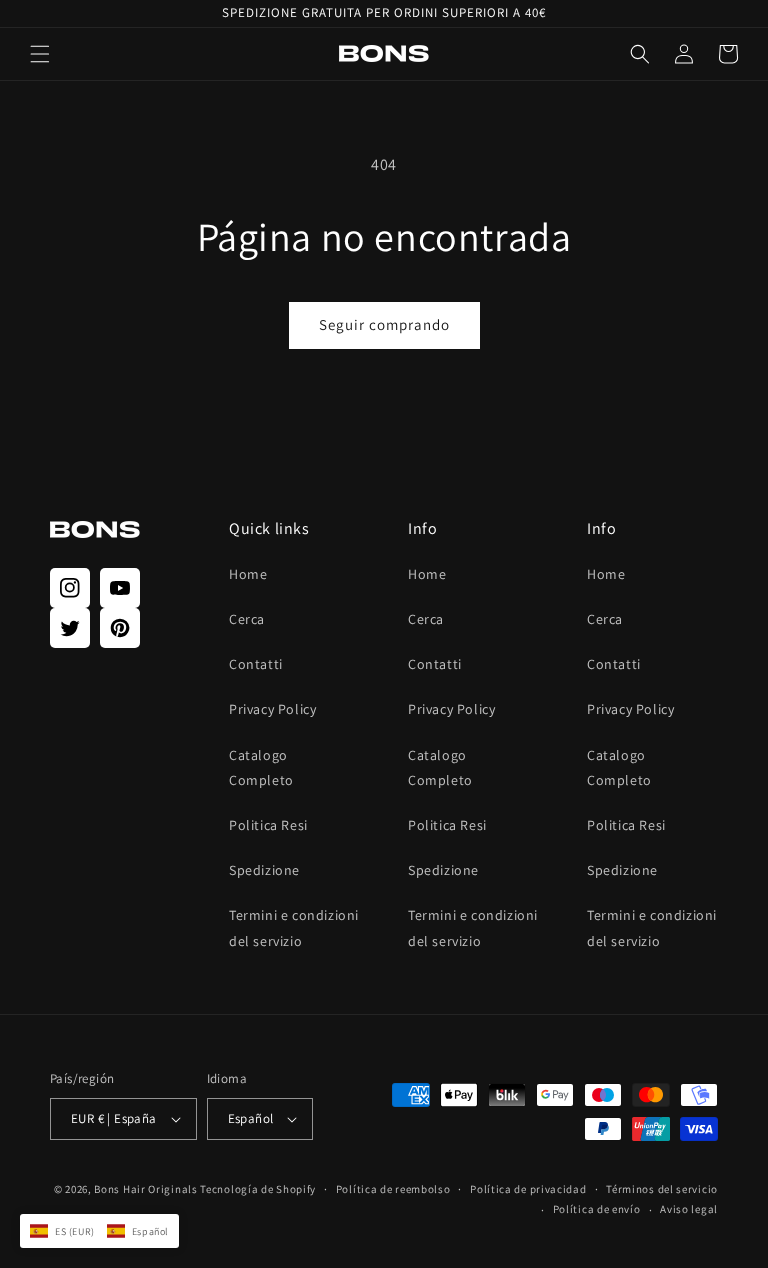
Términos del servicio (662, 1189)
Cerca (247, 619)
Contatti (256, 664)
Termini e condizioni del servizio (294, 927)
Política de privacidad (528, 1189)
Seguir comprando (384, 324)
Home (248, 574)
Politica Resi (268, 825)
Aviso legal (689, 1209)
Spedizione (264, 870)
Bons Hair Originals (145, 1189)
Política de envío (597, 1209)
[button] (40, 54)
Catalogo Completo (261, 767)
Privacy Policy (272, 709)
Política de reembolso (393, 1189)
